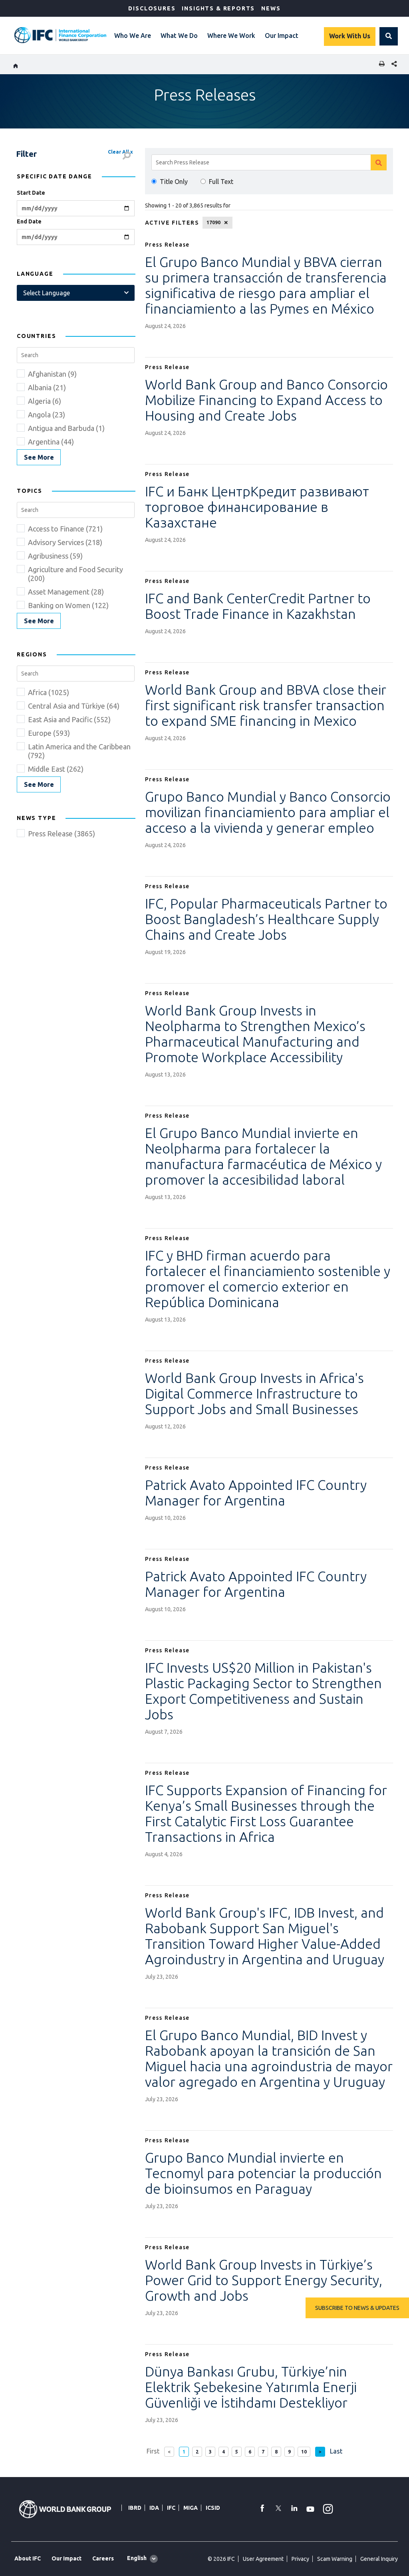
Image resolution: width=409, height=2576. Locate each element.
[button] (389, 36)
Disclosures (152, 8)
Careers (103, 2558)
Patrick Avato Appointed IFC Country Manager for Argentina (256, 1492)
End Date (29, 221)
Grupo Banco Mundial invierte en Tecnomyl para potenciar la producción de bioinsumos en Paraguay (263, 2173)
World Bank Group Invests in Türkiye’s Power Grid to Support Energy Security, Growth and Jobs (264, 2280)
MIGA (191, 2508)
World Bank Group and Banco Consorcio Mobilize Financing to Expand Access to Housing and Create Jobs (266, 400)
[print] (380, 64)
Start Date (31, 193)
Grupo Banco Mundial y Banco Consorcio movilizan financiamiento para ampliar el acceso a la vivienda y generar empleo (268, 812)
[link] (39, 457)
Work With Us (350, 36)
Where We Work (231, 36)
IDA (154, 2508)
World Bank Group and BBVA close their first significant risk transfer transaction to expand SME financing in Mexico (266, 705)
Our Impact (282, 36)
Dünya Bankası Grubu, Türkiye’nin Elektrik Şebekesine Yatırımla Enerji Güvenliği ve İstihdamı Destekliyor (251, 2387)
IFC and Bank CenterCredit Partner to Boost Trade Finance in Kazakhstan (258, 606)
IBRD (135, 2508)
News (271, 8)
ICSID (213, 2508)
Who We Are (133, 36)
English (137, 2558)
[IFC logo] (60, 35)
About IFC (28, 2558)
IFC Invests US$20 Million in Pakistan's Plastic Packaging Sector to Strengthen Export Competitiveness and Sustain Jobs (263, 1691)
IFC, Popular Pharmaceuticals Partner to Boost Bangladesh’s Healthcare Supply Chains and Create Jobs (266, 919)
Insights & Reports (218, 8)
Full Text (221, 182)
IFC (171, 2508)
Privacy (300, 2559)
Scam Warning (335, 2559)
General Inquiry (379, 2559)
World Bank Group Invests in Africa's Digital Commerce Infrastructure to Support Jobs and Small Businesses (254, 1393)
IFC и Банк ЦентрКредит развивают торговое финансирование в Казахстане (257, 507)
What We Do (179, 36)
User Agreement (263, 2559)
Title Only (174, 182)
